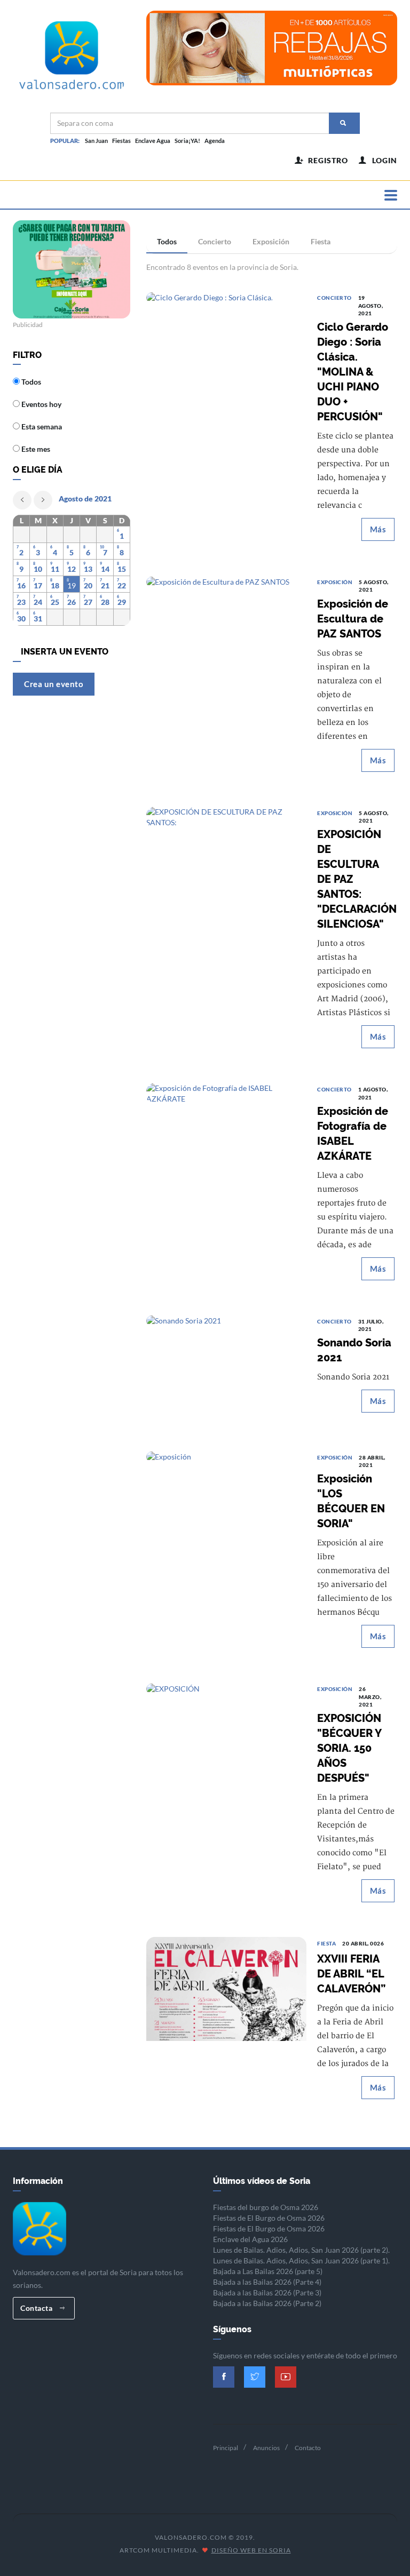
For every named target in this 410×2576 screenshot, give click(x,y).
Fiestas (121, 141)
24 (38, 602)
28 (105, 602)
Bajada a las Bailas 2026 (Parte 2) (267, 2303)
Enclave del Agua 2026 (250, 2239)
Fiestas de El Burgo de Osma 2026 (269, 2218)
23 (21, 602)
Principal (226, 2448)
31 (38, 619)
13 (88, 569)
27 (88, 602)
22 (122, 585)
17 (38, 585)
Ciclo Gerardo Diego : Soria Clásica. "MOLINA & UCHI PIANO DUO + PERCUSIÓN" (353, 372)
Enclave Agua (153, 141)
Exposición (271, 241)
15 (122, 569)
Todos (167, 241)
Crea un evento (54, 684)
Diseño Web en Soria (251, 2550)
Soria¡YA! (187, 141)
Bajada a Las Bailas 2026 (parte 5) (268, 2271)
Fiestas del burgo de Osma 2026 (266, 2207)
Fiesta (321, 241)
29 (122, 602)
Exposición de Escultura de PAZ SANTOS (353, 619)
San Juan (96, 141)
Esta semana (41, 426)
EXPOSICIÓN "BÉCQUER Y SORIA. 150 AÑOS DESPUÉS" (349, 1748)
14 (105, 569)
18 (55, 585)
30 (21, 619)
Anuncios (266, 2448)
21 (105, 585)
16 (21, 585)
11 (55, 569)
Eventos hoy (41, 404)
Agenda (215, 141)
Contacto (308, 2448)
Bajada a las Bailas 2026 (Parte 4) (267, 2282)
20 (88, 585)
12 (72, 569)
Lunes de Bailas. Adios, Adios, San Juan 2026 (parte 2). (301, 2250)
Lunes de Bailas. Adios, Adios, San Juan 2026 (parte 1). (301, 2260)
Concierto (215, 241)
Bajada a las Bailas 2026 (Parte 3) (267, 2292)
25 (55, 602)
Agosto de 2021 (85, 499)
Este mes (35, 449)
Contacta (37, 2308)
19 (72, 585)
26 (72, 602)
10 (38, 569)
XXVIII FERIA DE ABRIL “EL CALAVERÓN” (351, 1974)
